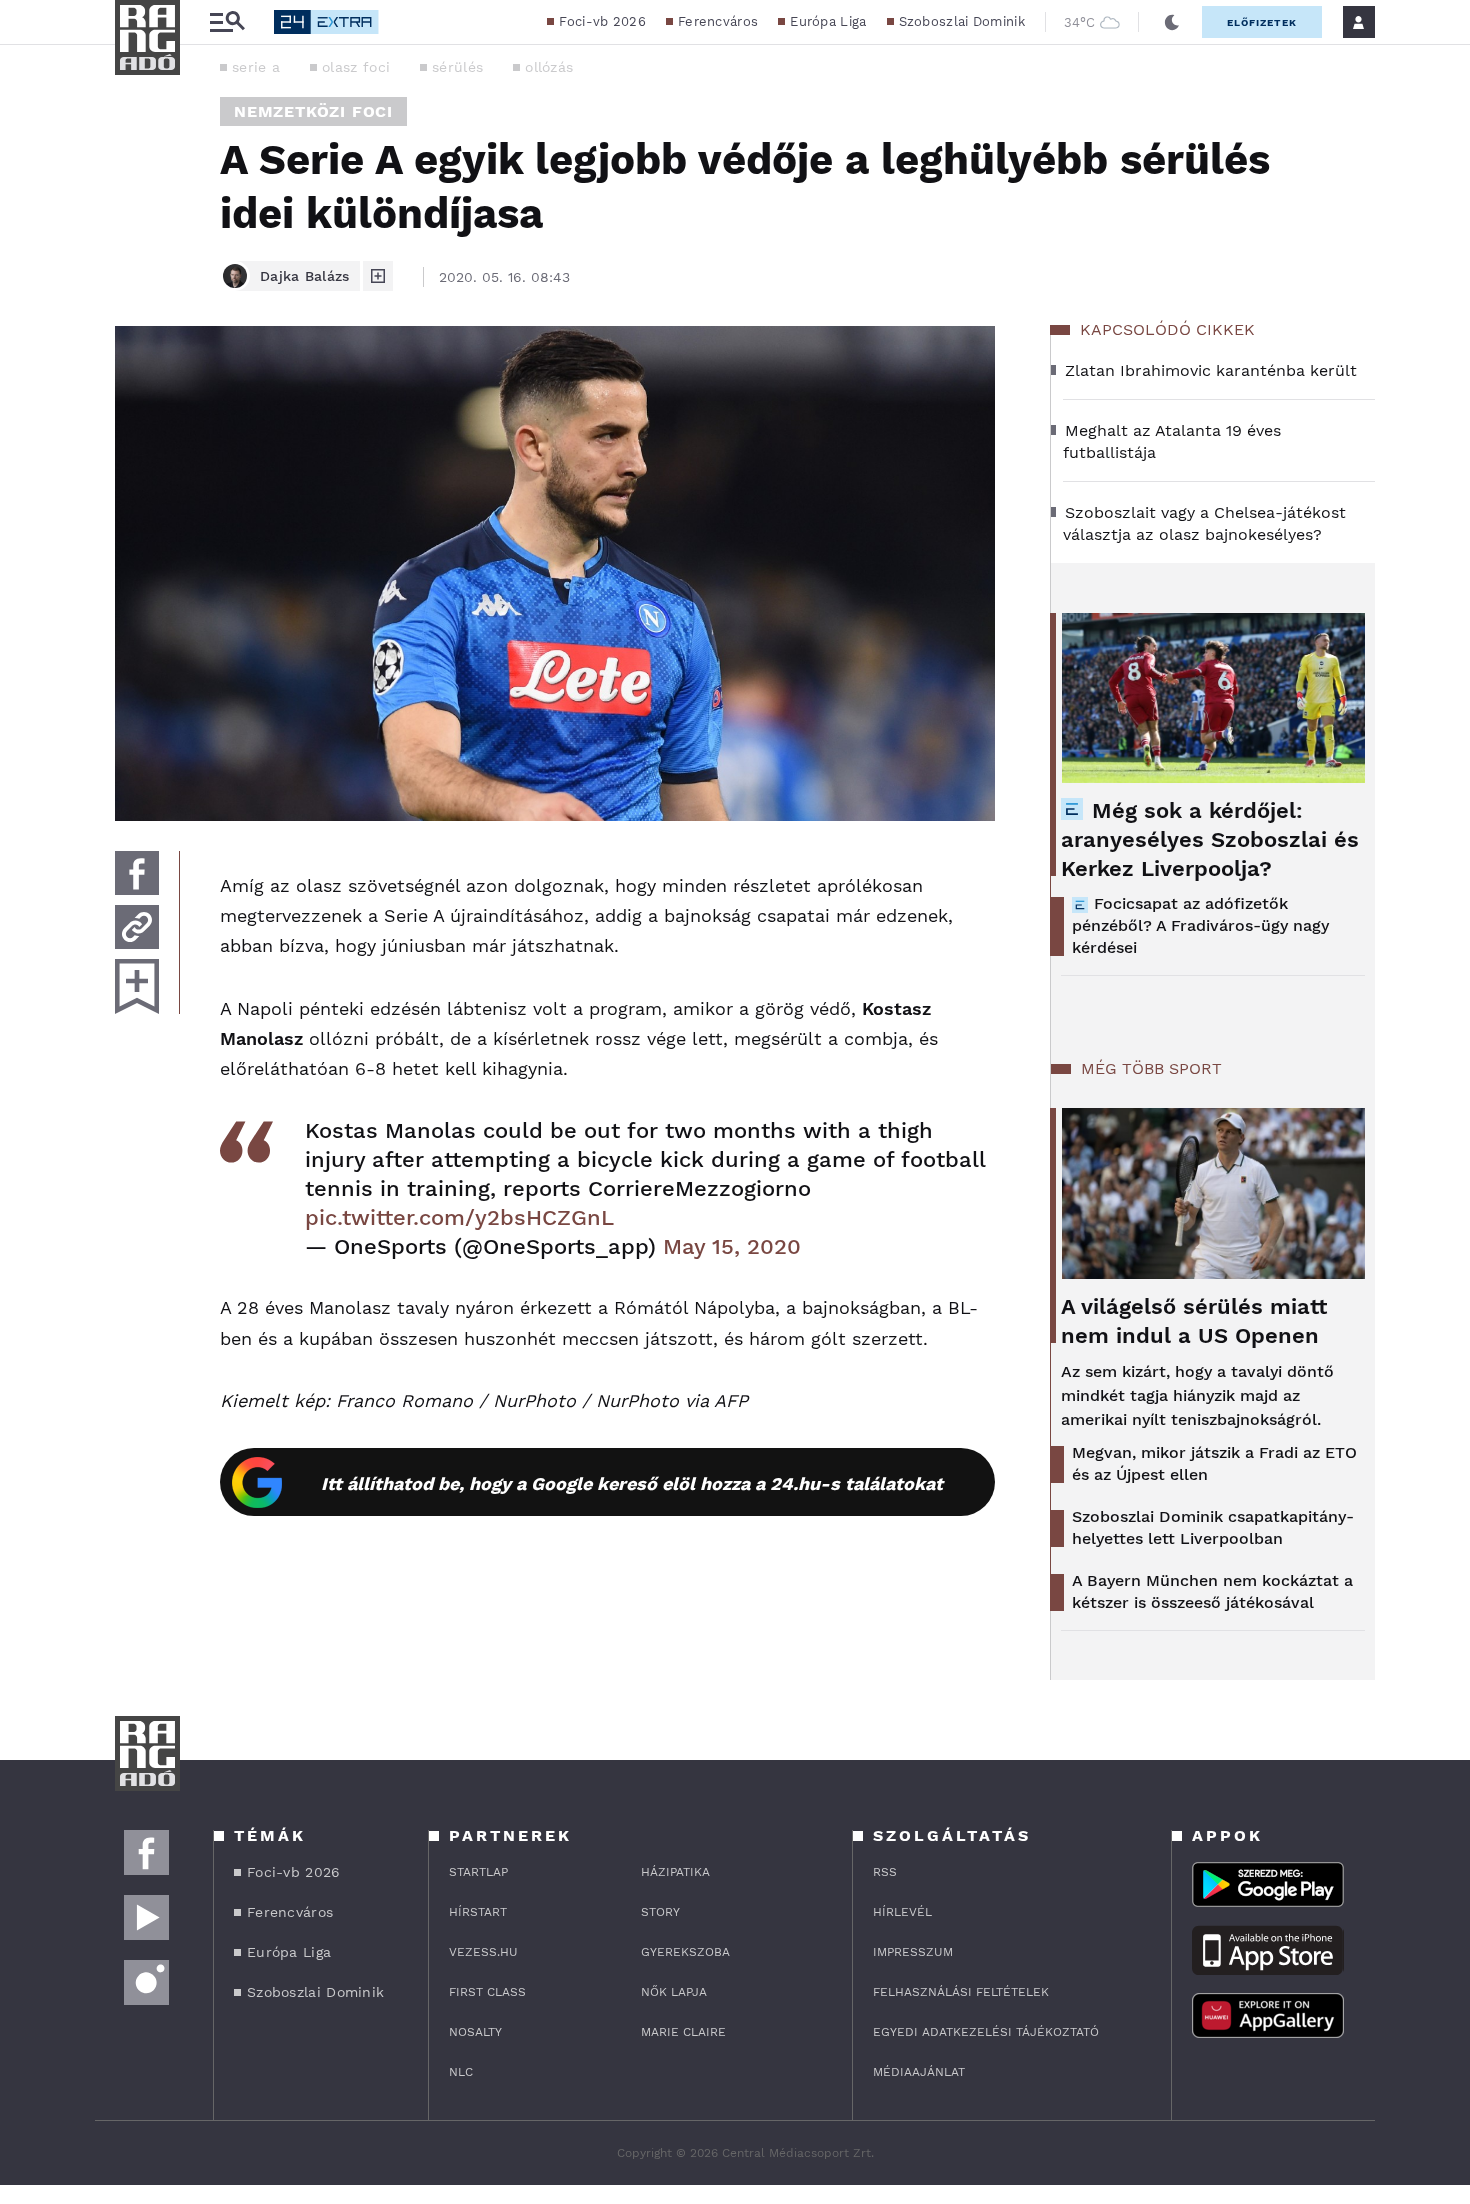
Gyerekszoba (685, 1952)
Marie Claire (683, 2032)
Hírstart (478, 1912)
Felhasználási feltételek (961, 1992)
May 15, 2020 (732, 1246)
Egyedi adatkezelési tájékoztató (986, 2032)
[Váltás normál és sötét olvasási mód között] (1172, 22)
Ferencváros (718, 21)
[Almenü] (227, 22)
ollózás (549, 67)
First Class (487, 1992)
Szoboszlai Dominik (962, 21)
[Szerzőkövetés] (378, 276)
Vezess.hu (483, 1952)
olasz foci (356, 67)
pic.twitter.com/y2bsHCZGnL (459, 1217)
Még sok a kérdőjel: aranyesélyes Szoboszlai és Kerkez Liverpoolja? (1210, 839)
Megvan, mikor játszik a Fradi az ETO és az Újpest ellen (1214, 1463)
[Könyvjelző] (137, 986)
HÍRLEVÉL (902, 1912)
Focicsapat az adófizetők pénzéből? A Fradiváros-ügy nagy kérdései (1200, 925)
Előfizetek (1262, 22)
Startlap (478, 1872)
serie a (256, 67)
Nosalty (475, 2032)
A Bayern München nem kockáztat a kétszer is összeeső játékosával (1212, 1591)
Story (660, 1912)
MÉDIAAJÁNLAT (919, 2072)
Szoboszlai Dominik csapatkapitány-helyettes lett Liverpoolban (1213, 1527)
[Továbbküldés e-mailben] (137, 927)
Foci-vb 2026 (602, 21)
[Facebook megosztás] (137, 873)
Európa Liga (828, 21)
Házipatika (675, 1872)
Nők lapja (674, 1992)
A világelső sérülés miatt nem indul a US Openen (1194, 1321)
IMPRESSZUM (913, 1952)
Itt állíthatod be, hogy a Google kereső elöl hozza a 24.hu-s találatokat (632, 1483)
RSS (885, 1872)
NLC (461, 2072)
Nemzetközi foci (313, 111)
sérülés (457, 67)
